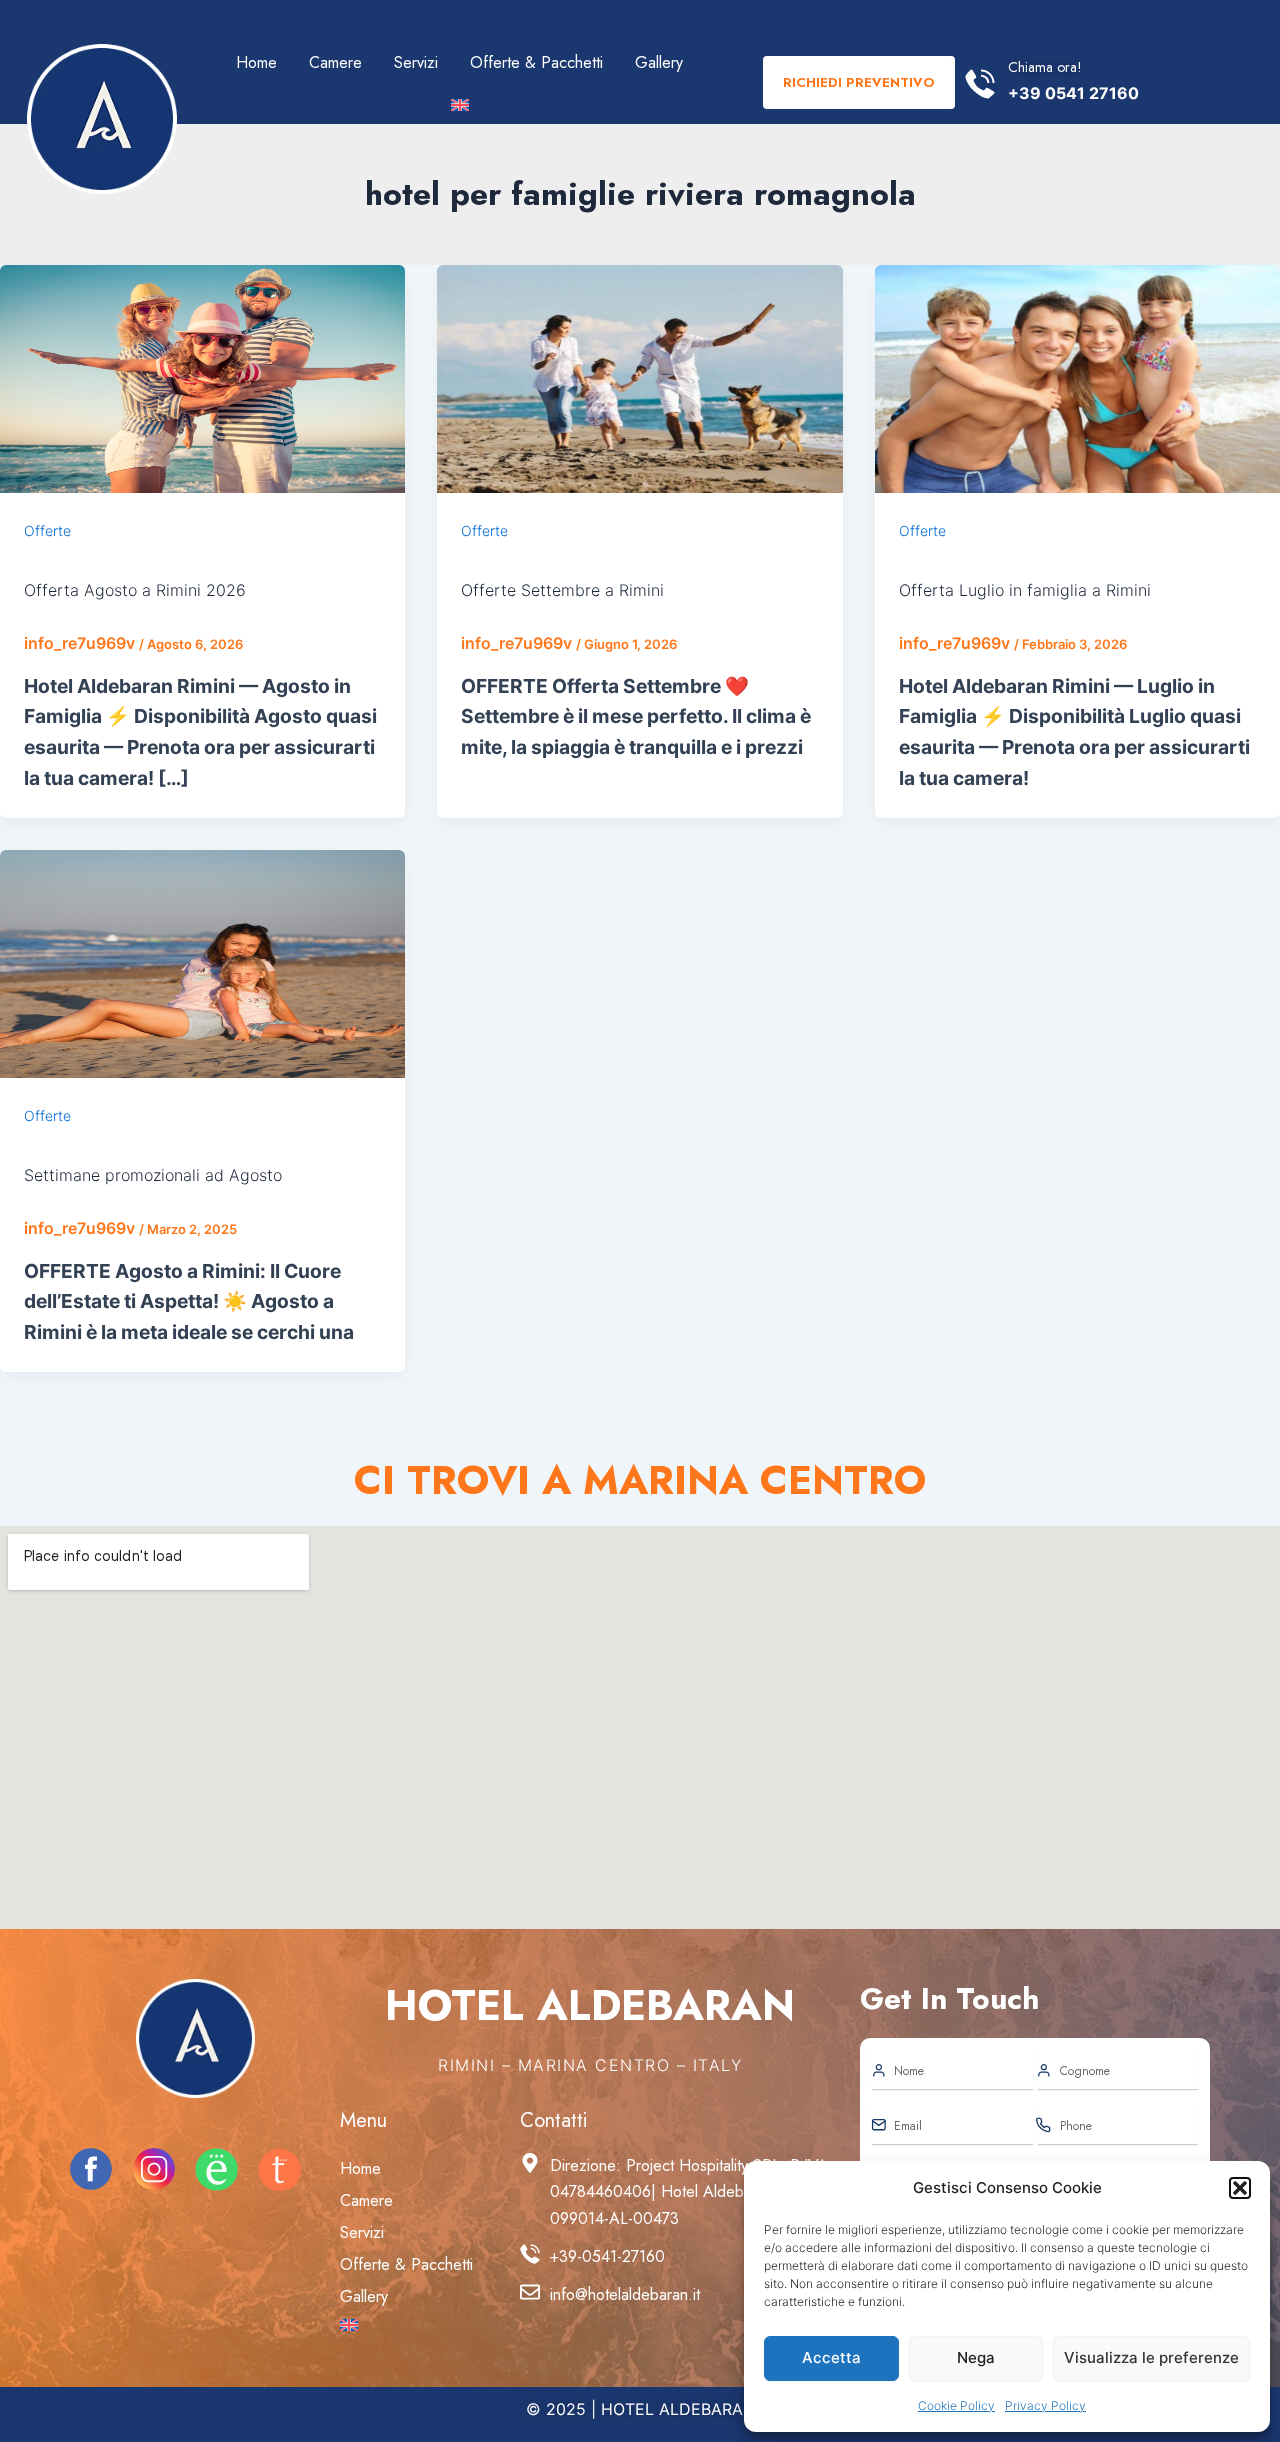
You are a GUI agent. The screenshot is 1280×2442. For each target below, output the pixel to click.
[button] (1240, 2188)
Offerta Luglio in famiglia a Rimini (1025, 590)
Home (256, 62)
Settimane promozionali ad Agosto (153, 1175)
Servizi (416, 62)
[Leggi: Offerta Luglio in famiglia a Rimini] (1077, 377)
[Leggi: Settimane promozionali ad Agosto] (202, 962)
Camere (335, 62)
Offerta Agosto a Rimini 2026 (135, 590)
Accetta (831, 2357)
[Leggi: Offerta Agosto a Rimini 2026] (202, 377)
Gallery (659, 62)
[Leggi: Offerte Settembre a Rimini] (639, 377)
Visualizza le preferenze (1151, 2357)
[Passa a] (460, 105)
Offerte (47, 530)
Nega (976, 2357)
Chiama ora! (1045, 67)
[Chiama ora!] (980, 84)
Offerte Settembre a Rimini (562, 590)
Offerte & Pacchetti (536, 62)
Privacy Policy (1045, 2405)
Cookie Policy (956, 2405)
